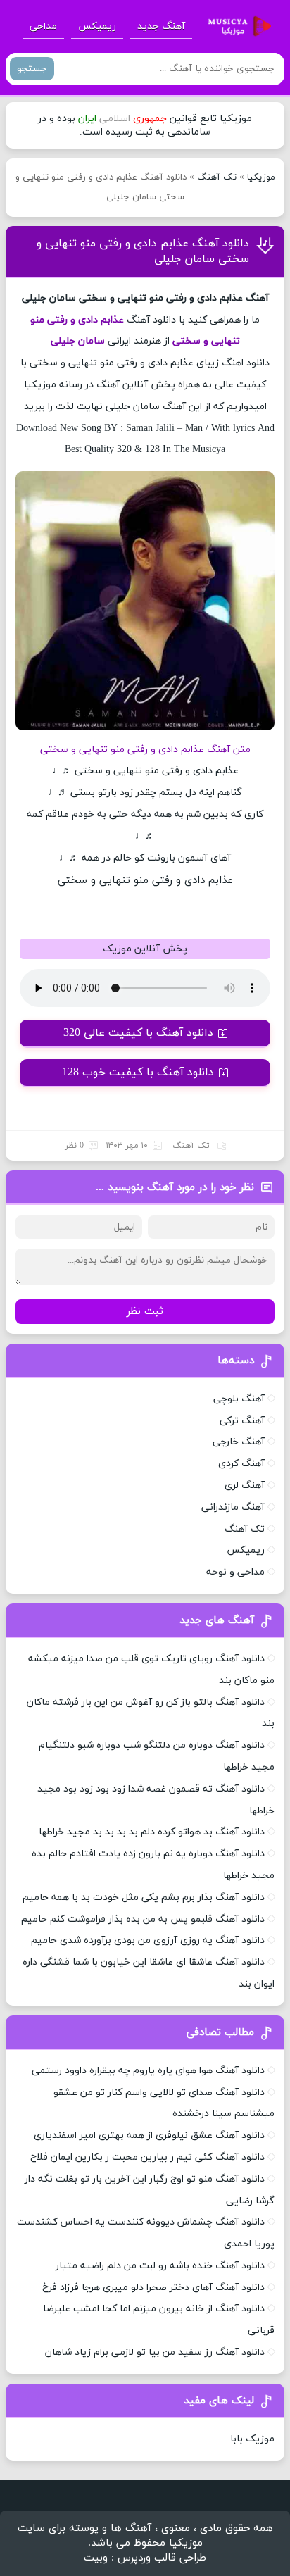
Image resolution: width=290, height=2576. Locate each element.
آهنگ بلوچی (239, 1399)
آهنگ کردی (241, 1464)
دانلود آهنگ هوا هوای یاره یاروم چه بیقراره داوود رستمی (148, 2071)
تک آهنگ (217, 177)
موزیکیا (261, 177)
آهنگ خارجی (239, 1442)
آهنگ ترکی (242, 1421)
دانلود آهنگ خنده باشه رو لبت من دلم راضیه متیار (160, 2266)
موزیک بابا (252, 2439)
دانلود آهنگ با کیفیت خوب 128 (138, 1073)
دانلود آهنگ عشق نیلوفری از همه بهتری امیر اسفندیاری (149, 2136)
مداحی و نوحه (235, 1572)
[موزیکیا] (236, 27)
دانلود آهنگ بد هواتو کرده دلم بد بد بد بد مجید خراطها (152, 1832)
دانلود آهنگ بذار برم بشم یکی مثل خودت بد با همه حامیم (144, 1897)
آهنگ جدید (161, 26)
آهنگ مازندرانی (233, 1507)
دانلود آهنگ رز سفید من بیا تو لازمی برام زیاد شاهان (155, 2352)
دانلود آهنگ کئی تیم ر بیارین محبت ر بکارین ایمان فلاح (147, 2157)
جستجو (32, 69)
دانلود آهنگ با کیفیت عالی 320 (138, 1033)
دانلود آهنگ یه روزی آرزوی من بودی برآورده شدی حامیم (148, 1940)
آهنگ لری (245, 1486)
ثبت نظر (145, 1312)
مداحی (43, 26)
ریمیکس (97, 26)
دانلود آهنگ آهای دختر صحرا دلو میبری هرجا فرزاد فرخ (153, 2288)
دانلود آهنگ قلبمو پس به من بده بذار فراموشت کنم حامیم (143, 1919)
